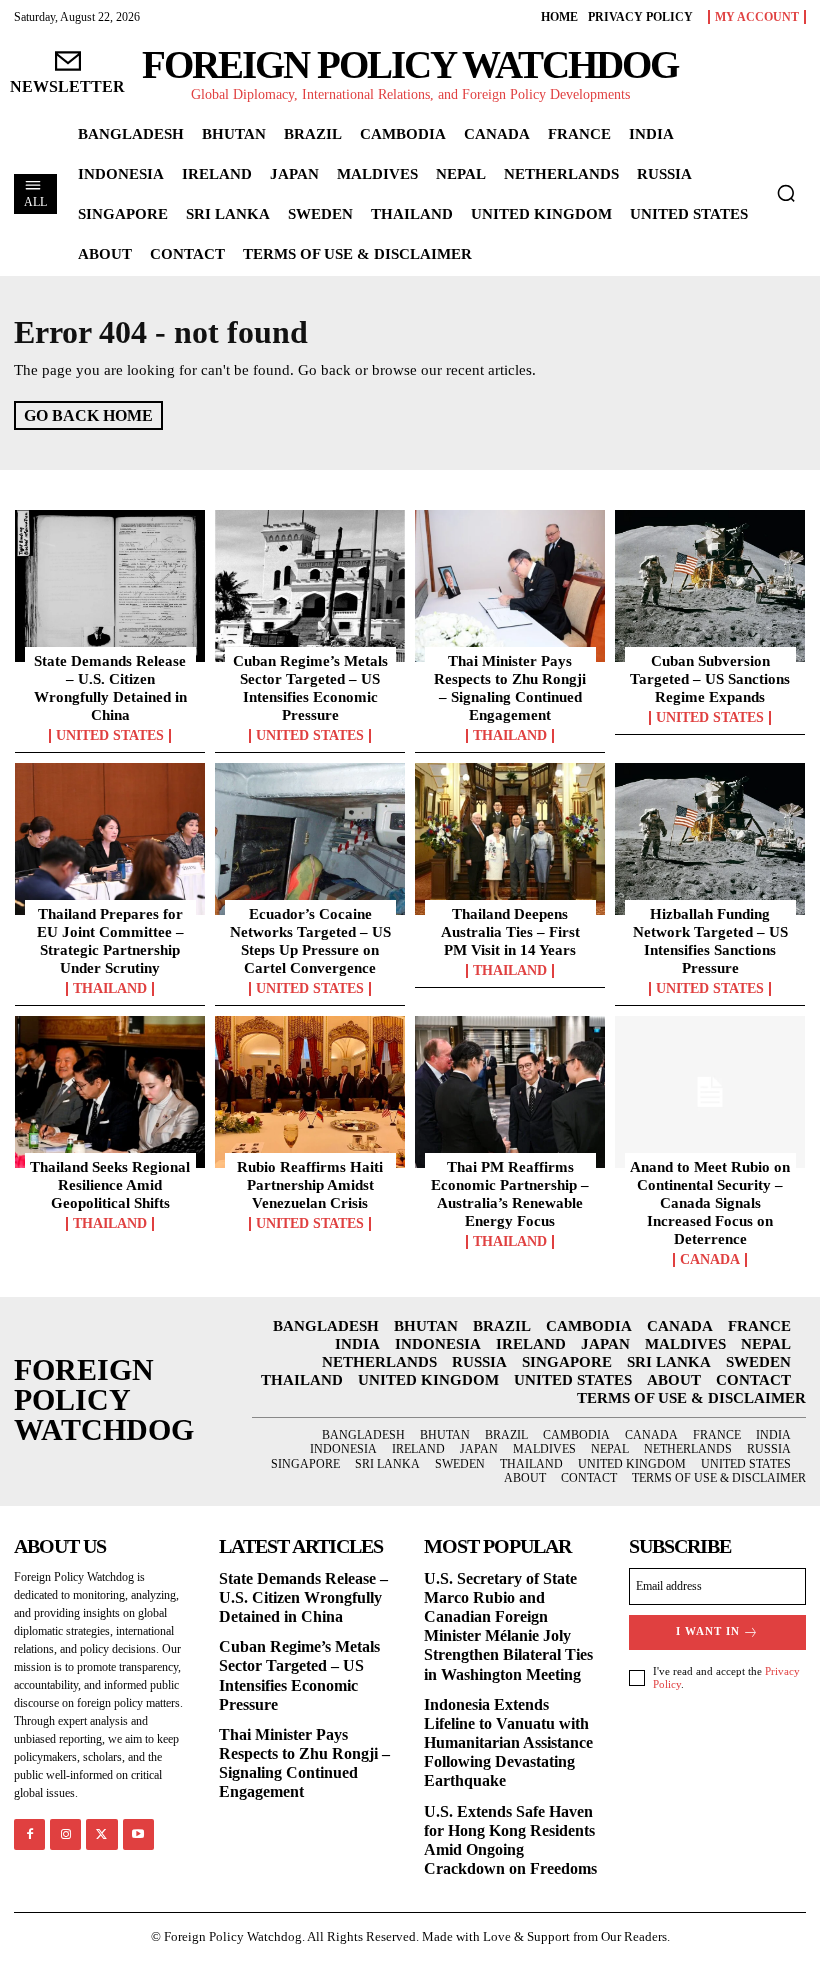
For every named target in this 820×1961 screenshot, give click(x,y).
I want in (708, 1631)
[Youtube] (138, 1834)
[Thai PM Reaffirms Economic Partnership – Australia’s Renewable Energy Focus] (510, 1092)
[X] (101, 1834)
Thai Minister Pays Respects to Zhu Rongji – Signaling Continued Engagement (304, 1763)
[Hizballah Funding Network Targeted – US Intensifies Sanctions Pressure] (710, 839)
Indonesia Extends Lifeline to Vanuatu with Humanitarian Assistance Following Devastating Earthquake (508, 1743)
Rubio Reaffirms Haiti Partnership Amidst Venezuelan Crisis (310, 1185)
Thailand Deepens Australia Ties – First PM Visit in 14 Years (510, 932)
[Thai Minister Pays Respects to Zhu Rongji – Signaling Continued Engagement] (510, 586)
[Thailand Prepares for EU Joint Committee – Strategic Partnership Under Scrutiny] (110, 839)
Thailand (510, 736)
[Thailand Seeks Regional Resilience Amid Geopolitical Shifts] (110, 1092)
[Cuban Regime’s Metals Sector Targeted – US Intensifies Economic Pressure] (310, 586)
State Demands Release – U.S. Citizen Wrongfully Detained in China (303, 1597)
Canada (710, 1260)
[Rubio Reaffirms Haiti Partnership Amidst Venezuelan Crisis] (310, 1092)
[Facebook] (29, 1834)
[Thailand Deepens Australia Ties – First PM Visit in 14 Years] (510, 839)
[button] (786, 193)
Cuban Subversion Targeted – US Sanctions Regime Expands (710, 679)
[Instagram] (65, 1834)
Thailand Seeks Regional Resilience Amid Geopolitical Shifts (110, 1185)
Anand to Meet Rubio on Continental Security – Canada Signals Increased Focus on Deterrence (710, 1203)
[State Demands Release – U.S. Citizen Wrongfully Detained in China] (110, 586)
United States (110, 736)
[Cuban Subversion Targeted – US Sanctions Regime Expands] (710, 586)
